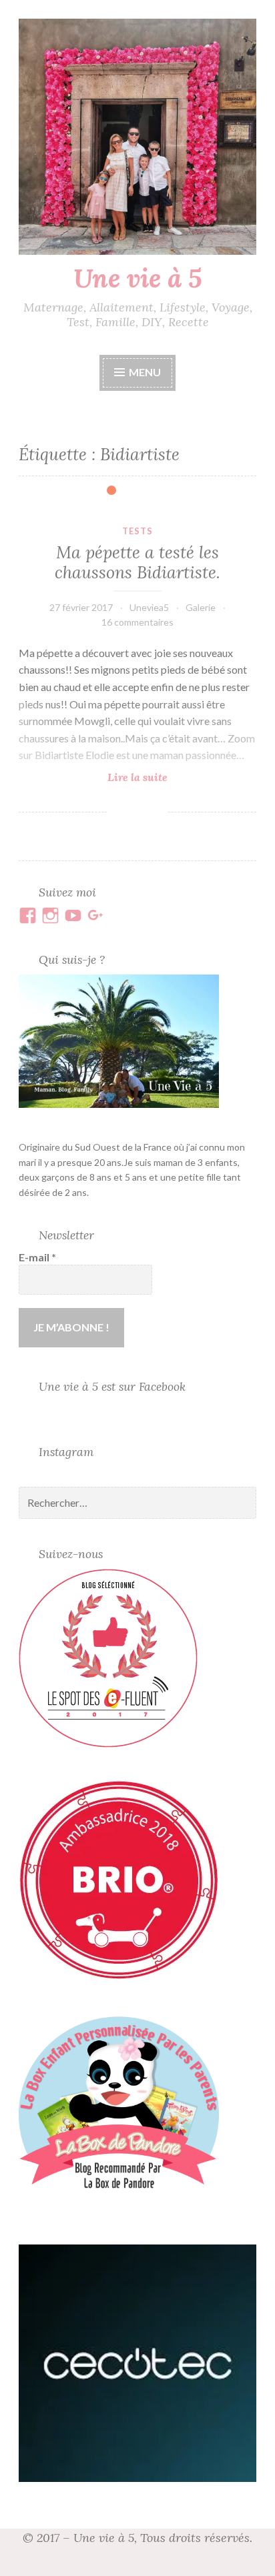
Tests (137, 531)
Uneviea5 (149, 607)
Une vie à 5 (138, 278)
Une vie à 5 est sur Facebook (112, 1386)
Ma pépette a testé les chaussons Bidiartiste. (137, 562)
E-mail (37, 1257)
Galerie (201, 607)
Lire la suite (166, 777)
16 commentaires (137, 622)
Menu (145, 372)
